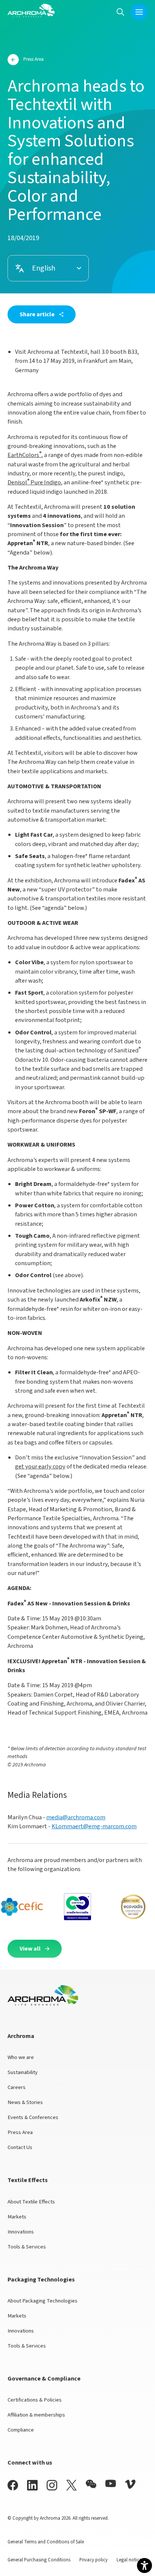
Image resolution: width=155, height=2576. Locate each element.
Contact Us (20, 2147)
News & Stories (25, 2102)
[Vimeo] (130, 2484)
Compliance (21, 2430)
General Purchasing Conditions (39, 2560)
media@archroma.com (76, 1817)
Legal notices (130, 2560)
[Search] (120, 12)
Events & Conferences (33, 2117)
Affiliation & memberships (36, 2415)
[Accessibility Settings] (144, 2565)
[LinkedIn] (32, 2485)
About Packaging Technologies (43, 2301)
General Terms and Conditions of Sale (46, 2542)
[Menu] (139, 12)
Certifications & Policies (35, 2400)
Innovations (21, 2232)
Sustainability (23, 2072)
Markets (17, 2217)
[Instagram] (52, 2485)
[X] (71, 2485)
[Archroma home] (31, 11)
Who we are (21, 2057)
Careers (17, 2087)
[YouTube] (111, 2484)
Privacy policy (93, 2560)
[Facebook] (13, 2485)
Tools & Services (27, 2247)
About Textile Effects (31, 2202)
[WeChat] (91, 2484)
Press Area (20, 2132)
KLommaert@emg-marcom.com (94, 1826)
